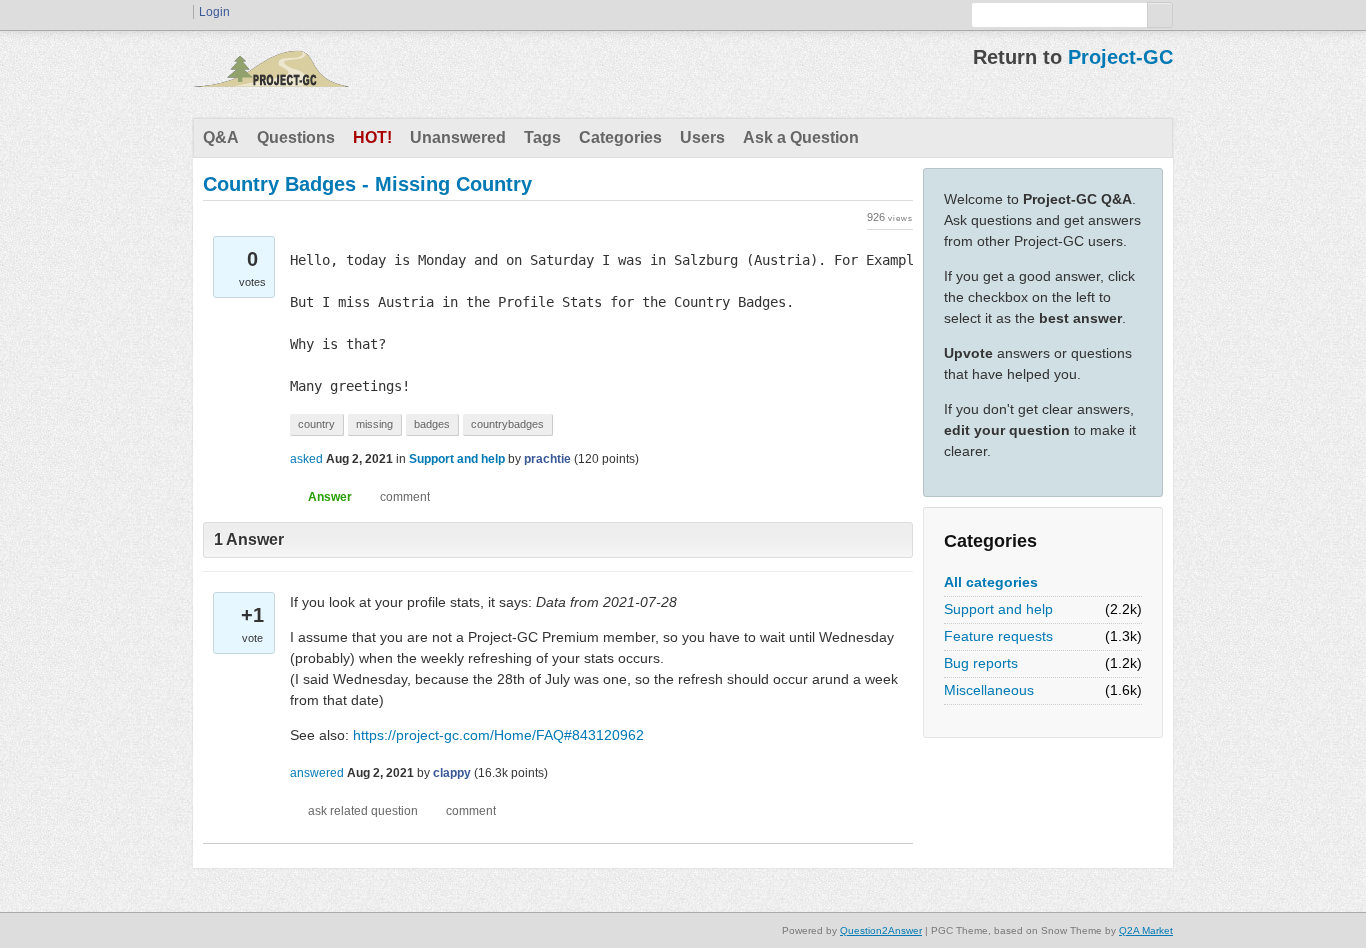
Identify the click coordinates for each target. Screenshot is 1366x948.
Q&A (221, 137)
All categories (991, 582)
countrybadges (507, 424)
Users (702, 137)
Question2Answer (881, 930)
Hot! (372, 137)
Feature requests (998, 636)
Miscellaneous (989, 690)
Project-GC (1120, 57)
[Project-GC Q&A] (271, 74)
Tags (542, 137)
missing (374, 424)
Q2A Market (1146, 930)
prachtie (547, 459)
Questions (296, 137)
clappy (452, 773)
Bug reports (981, 663)
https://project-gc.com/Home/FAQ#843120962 (498, 735)
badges (432, 424)
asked (306, 459)
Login (214, 12)
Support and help (998, 609)
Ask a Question (801, 137)
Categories (620, 137)
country (316, 424)
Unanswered (458, 137)
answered (317, 773)
